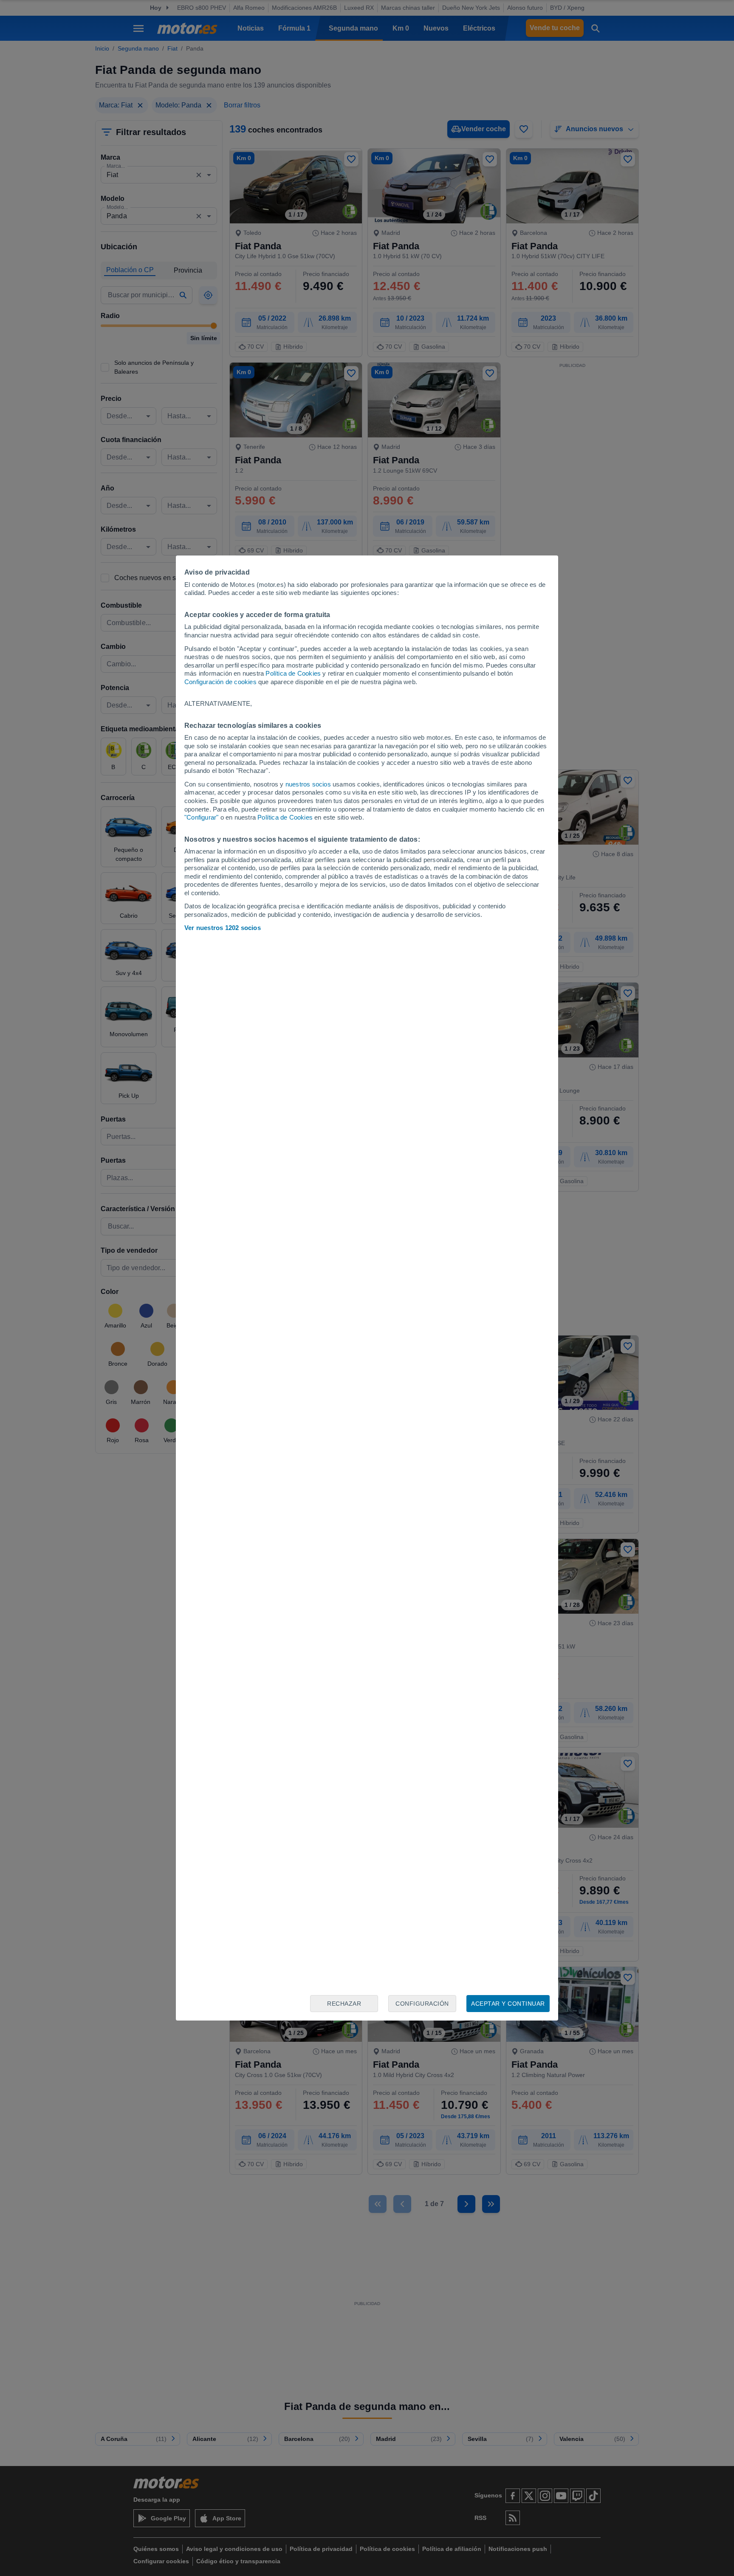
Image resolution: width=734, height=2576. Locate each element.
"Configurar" (201, 817)
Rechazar (344, 2004)
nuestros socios (308, 784)
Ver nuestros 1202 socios (223, 928)
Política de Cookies (293, 673)
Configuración (422, 2004)
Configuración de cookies (220, 682)
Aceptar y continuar (508, 2004)
